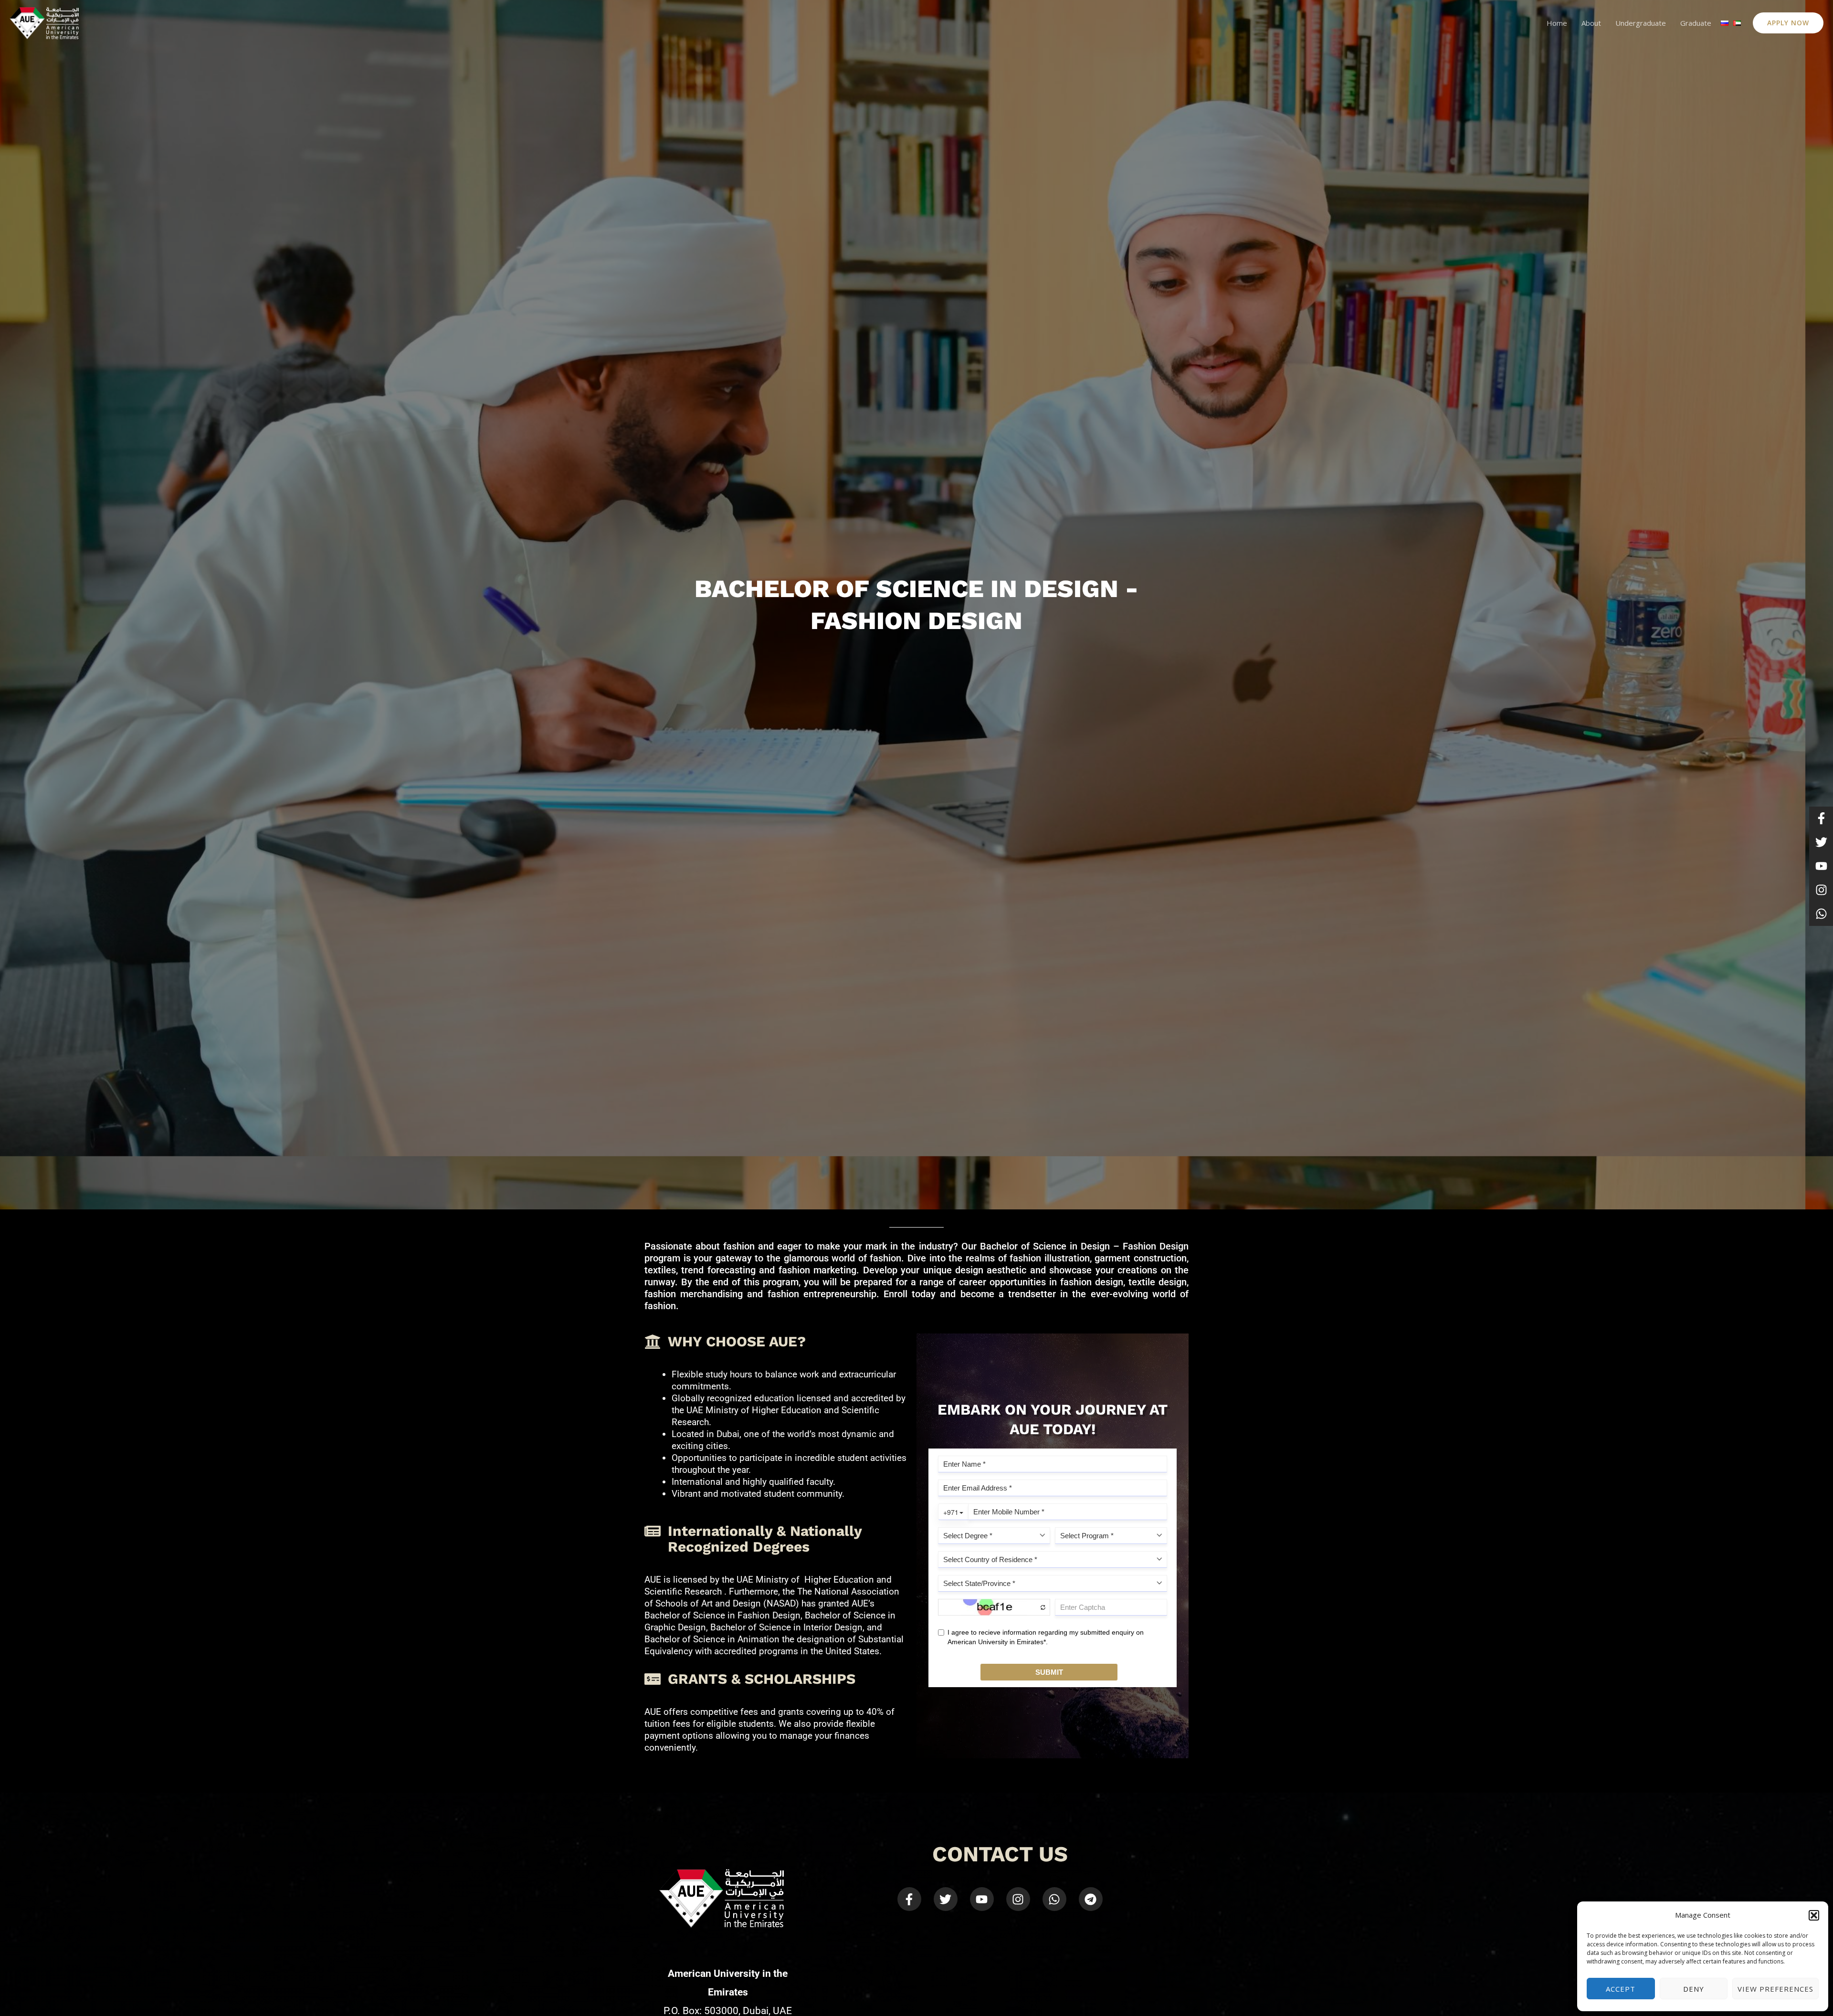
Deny (1694, 1989)
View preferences (1775, 1989)
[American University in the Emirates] (44, 22)
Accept (1621, 1989)
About (1591, 23)
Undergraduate (1641, 23)
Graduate (1696, 23)
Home (1557, 23)
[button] (1814, 1915)
